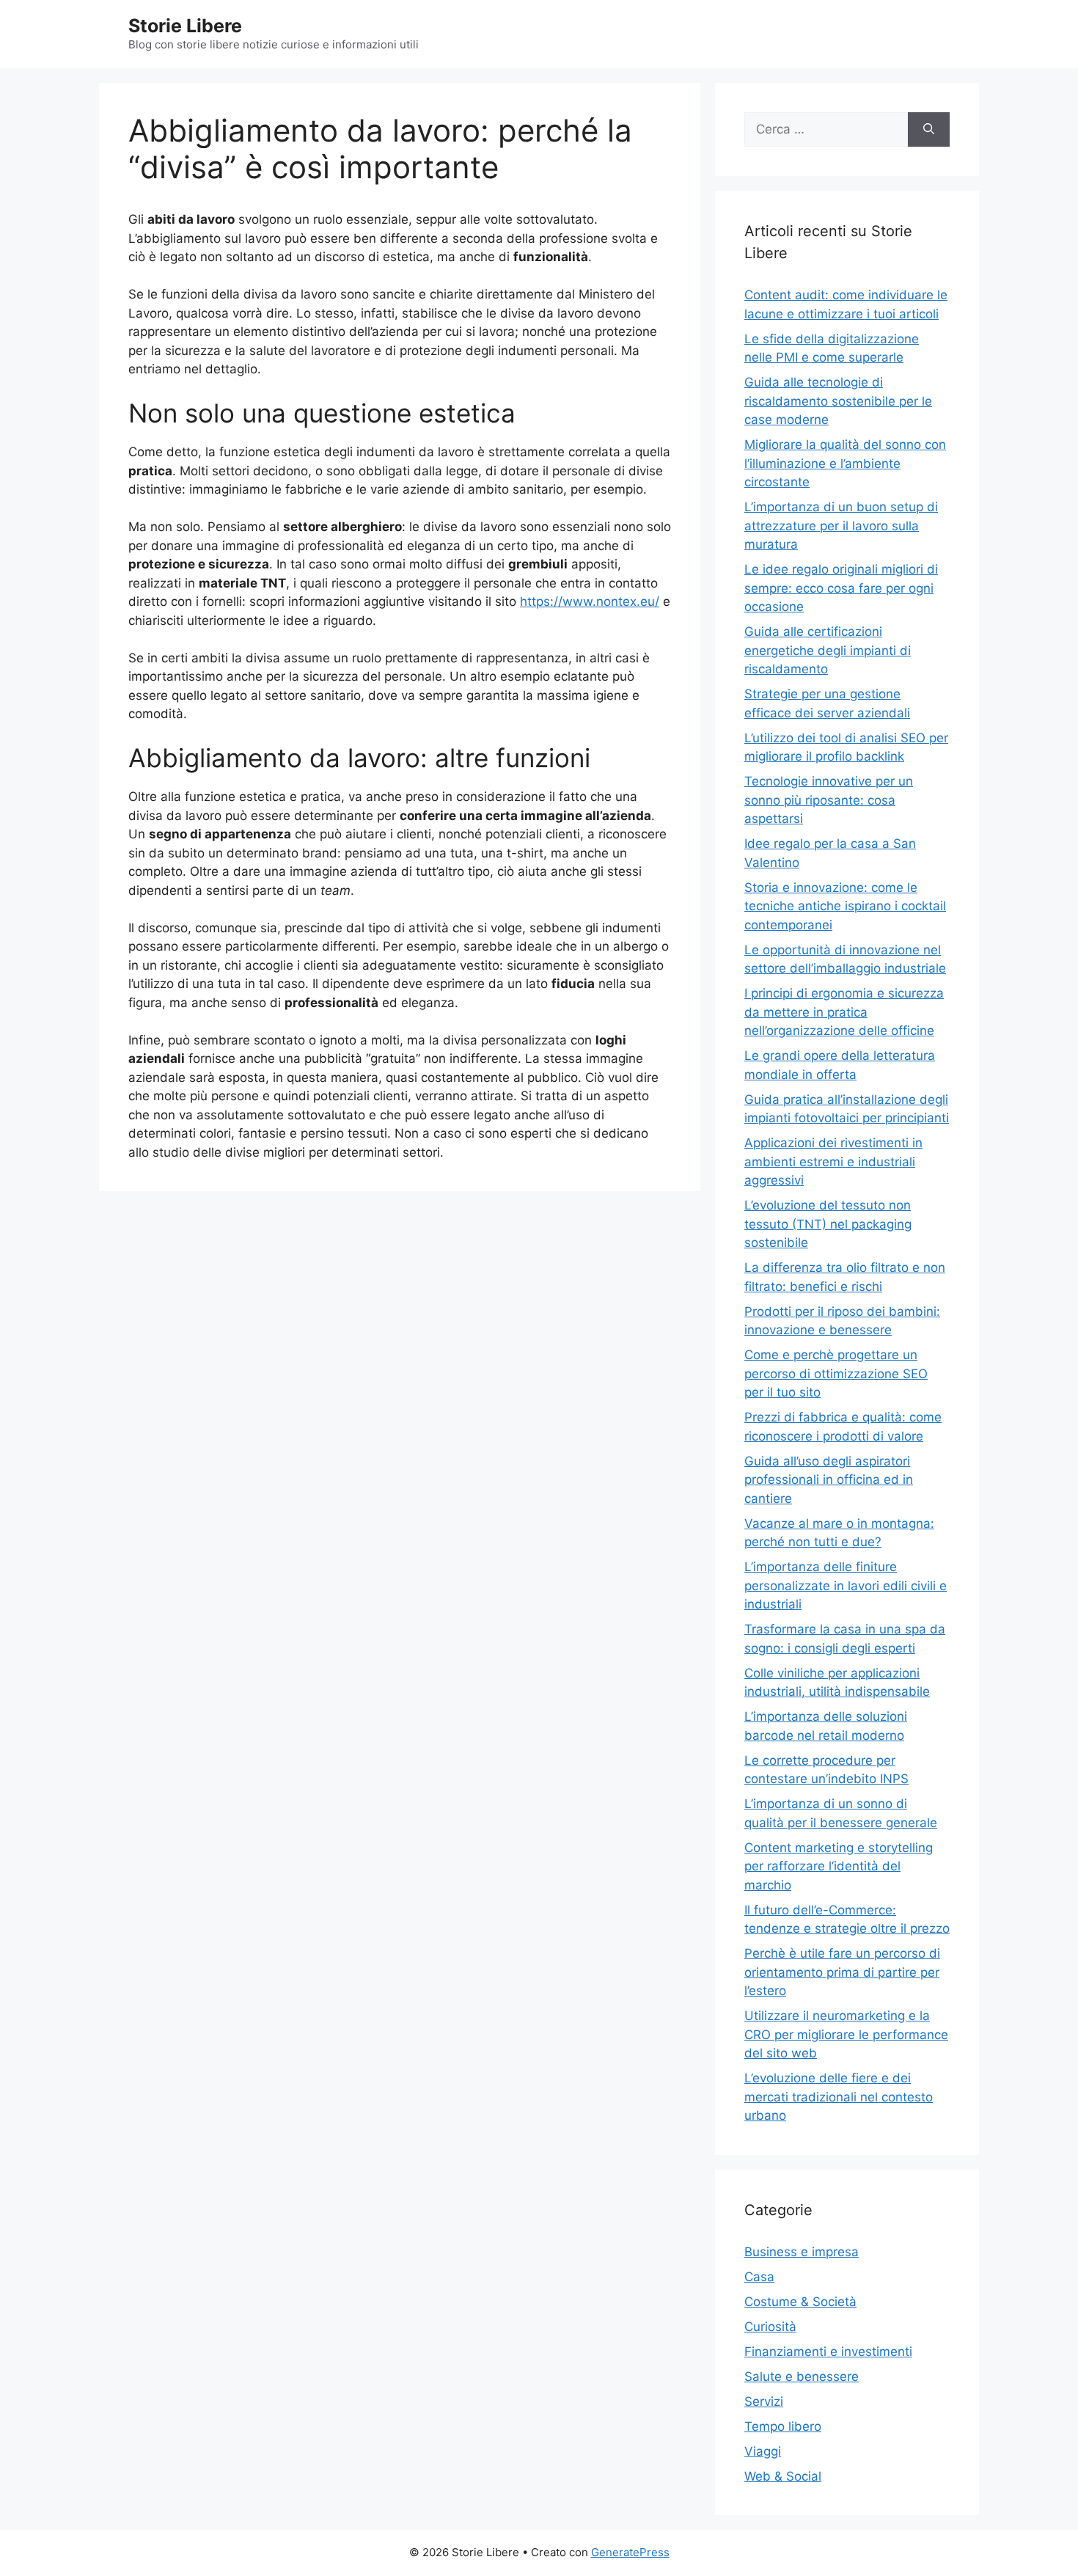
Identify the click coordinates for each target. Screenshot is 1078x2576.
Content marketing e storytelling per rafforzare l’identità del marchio (839, 1866)
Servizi (764, 2401)
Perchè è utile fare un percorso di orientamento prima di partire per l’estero (842, 1972)
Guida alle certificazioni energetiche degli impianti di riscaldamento (828, 650)
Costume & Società (800, 2302)
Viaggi (763, 2451)
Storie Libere (185, 26)
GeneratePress (630, 2552)
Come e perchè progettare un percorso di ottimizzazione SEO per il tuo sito (836, 1373)
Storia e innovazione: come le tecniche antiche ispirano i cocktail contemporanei (845, 906)
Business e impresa (802, 2252)
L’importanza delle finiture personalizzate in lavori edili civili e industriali (846, 1585)
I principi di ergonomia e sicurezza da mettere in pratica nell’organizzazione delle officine (844, 1012)
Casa (759, 2277)
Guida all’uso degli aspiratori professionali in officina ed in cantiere (829, 1480)
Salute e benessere (802, 2376)
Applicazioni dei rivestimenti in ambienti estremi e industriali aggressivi (833, 1161)
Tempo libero (783, 2426)
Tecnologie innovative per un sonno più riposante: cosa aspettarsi (829, 800)
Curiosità (770, 2327)
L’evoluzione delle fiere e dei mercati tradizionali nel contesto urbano (839, 2097)
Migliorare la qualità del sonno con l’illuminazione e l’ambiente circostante (845, 463)
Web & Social (783, 2476)
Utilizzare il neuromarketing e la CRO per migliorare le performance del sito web (846, 2034)
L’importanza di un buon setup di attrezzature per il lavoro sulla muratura (841, 526)
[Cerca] (929, 130)
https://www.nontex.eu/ (590, 601)
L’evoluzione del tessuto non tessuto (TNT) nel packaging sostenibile (828, 1224)
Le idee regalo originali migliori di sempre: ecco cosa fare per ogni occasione (841, 588)
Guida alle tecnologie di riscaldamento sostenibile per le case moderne (838, 401)
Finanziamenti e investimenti (828, 2352)
